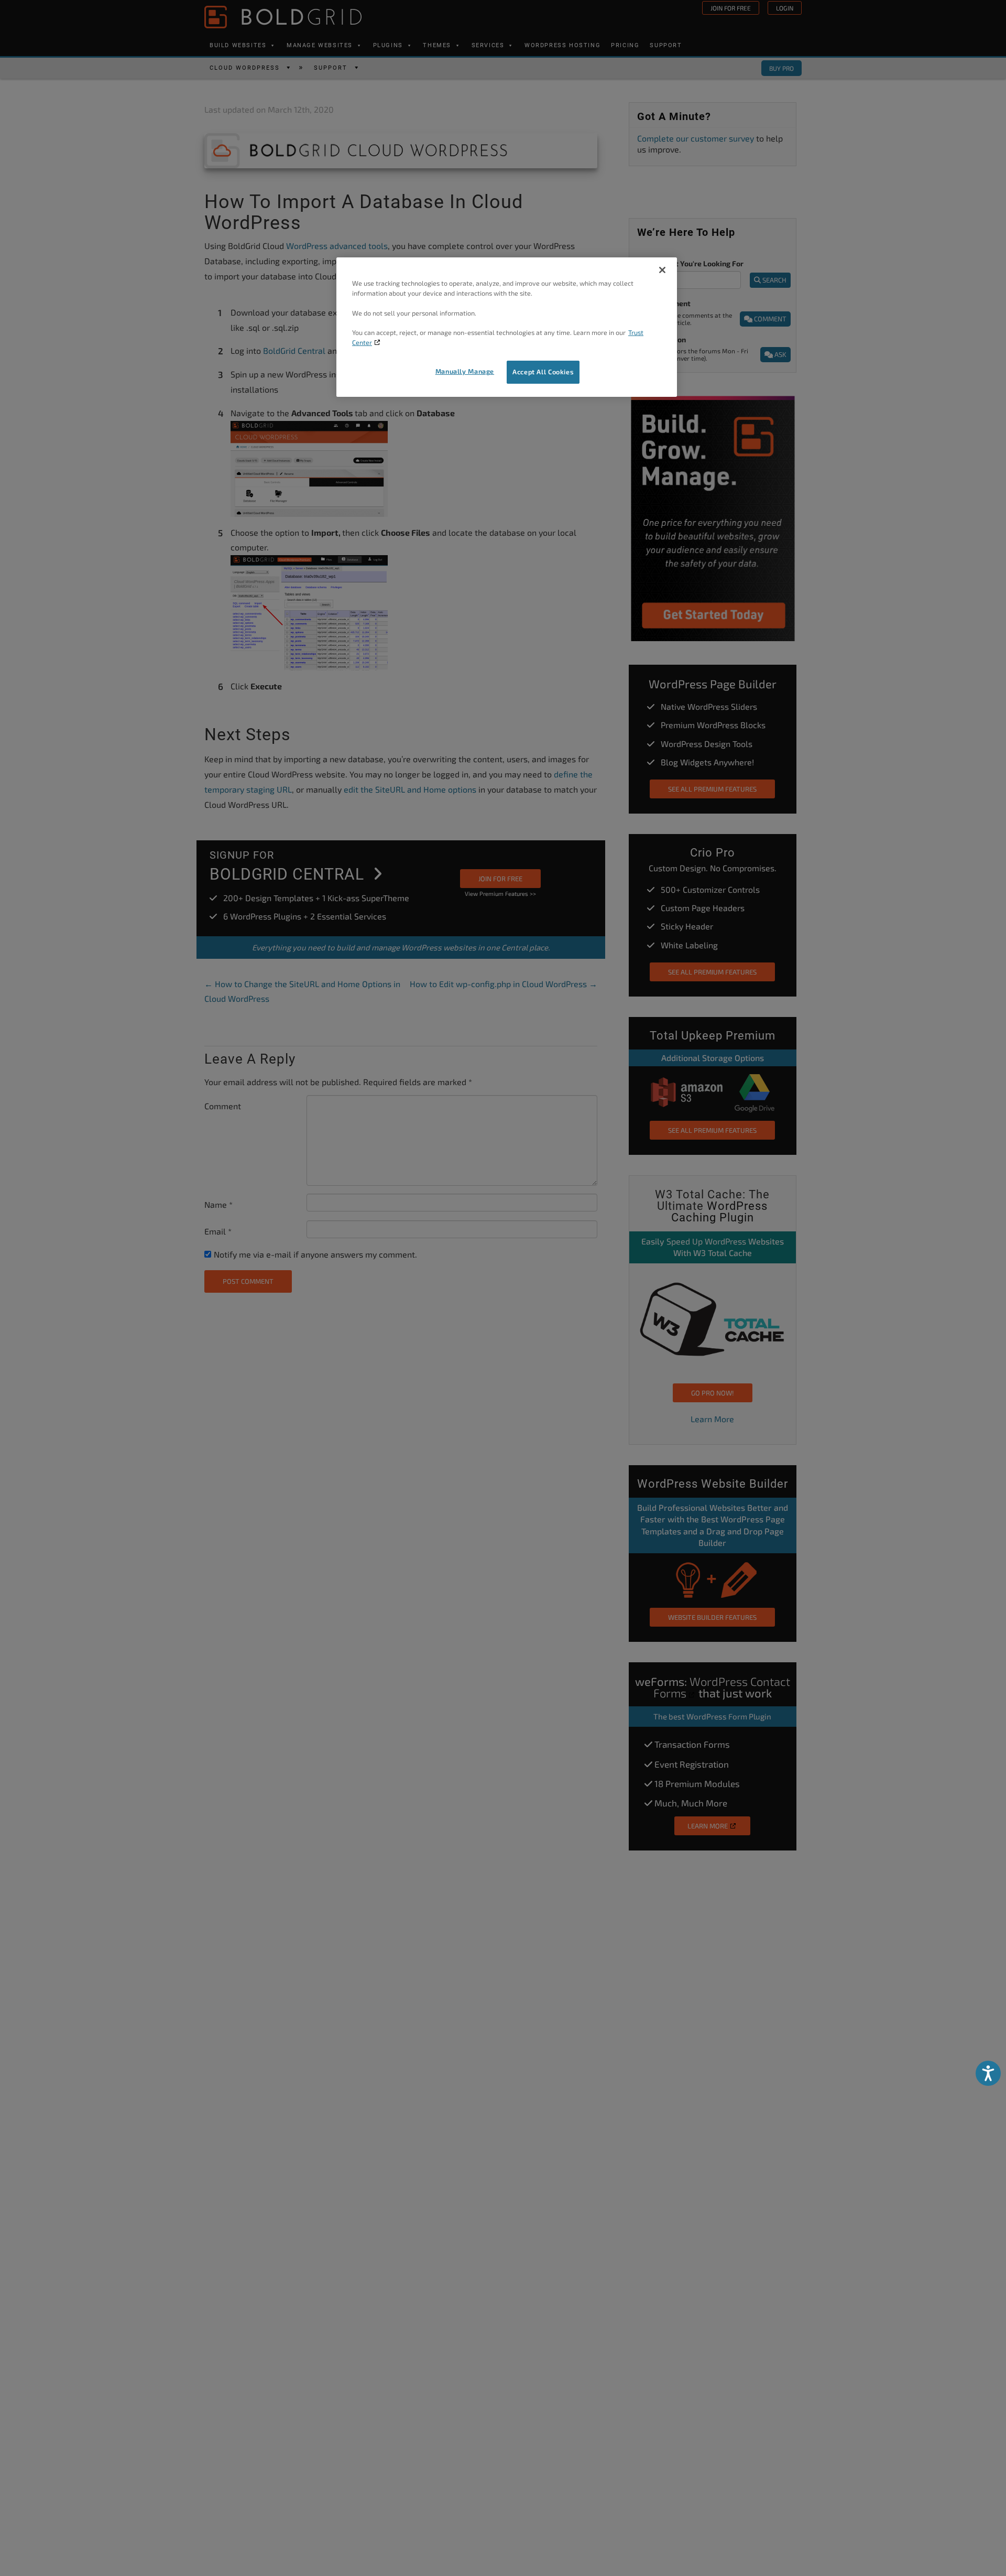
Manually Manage (465, 372)
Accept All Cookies (543, 372)
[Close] (662, 270)
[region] (507, 327)
